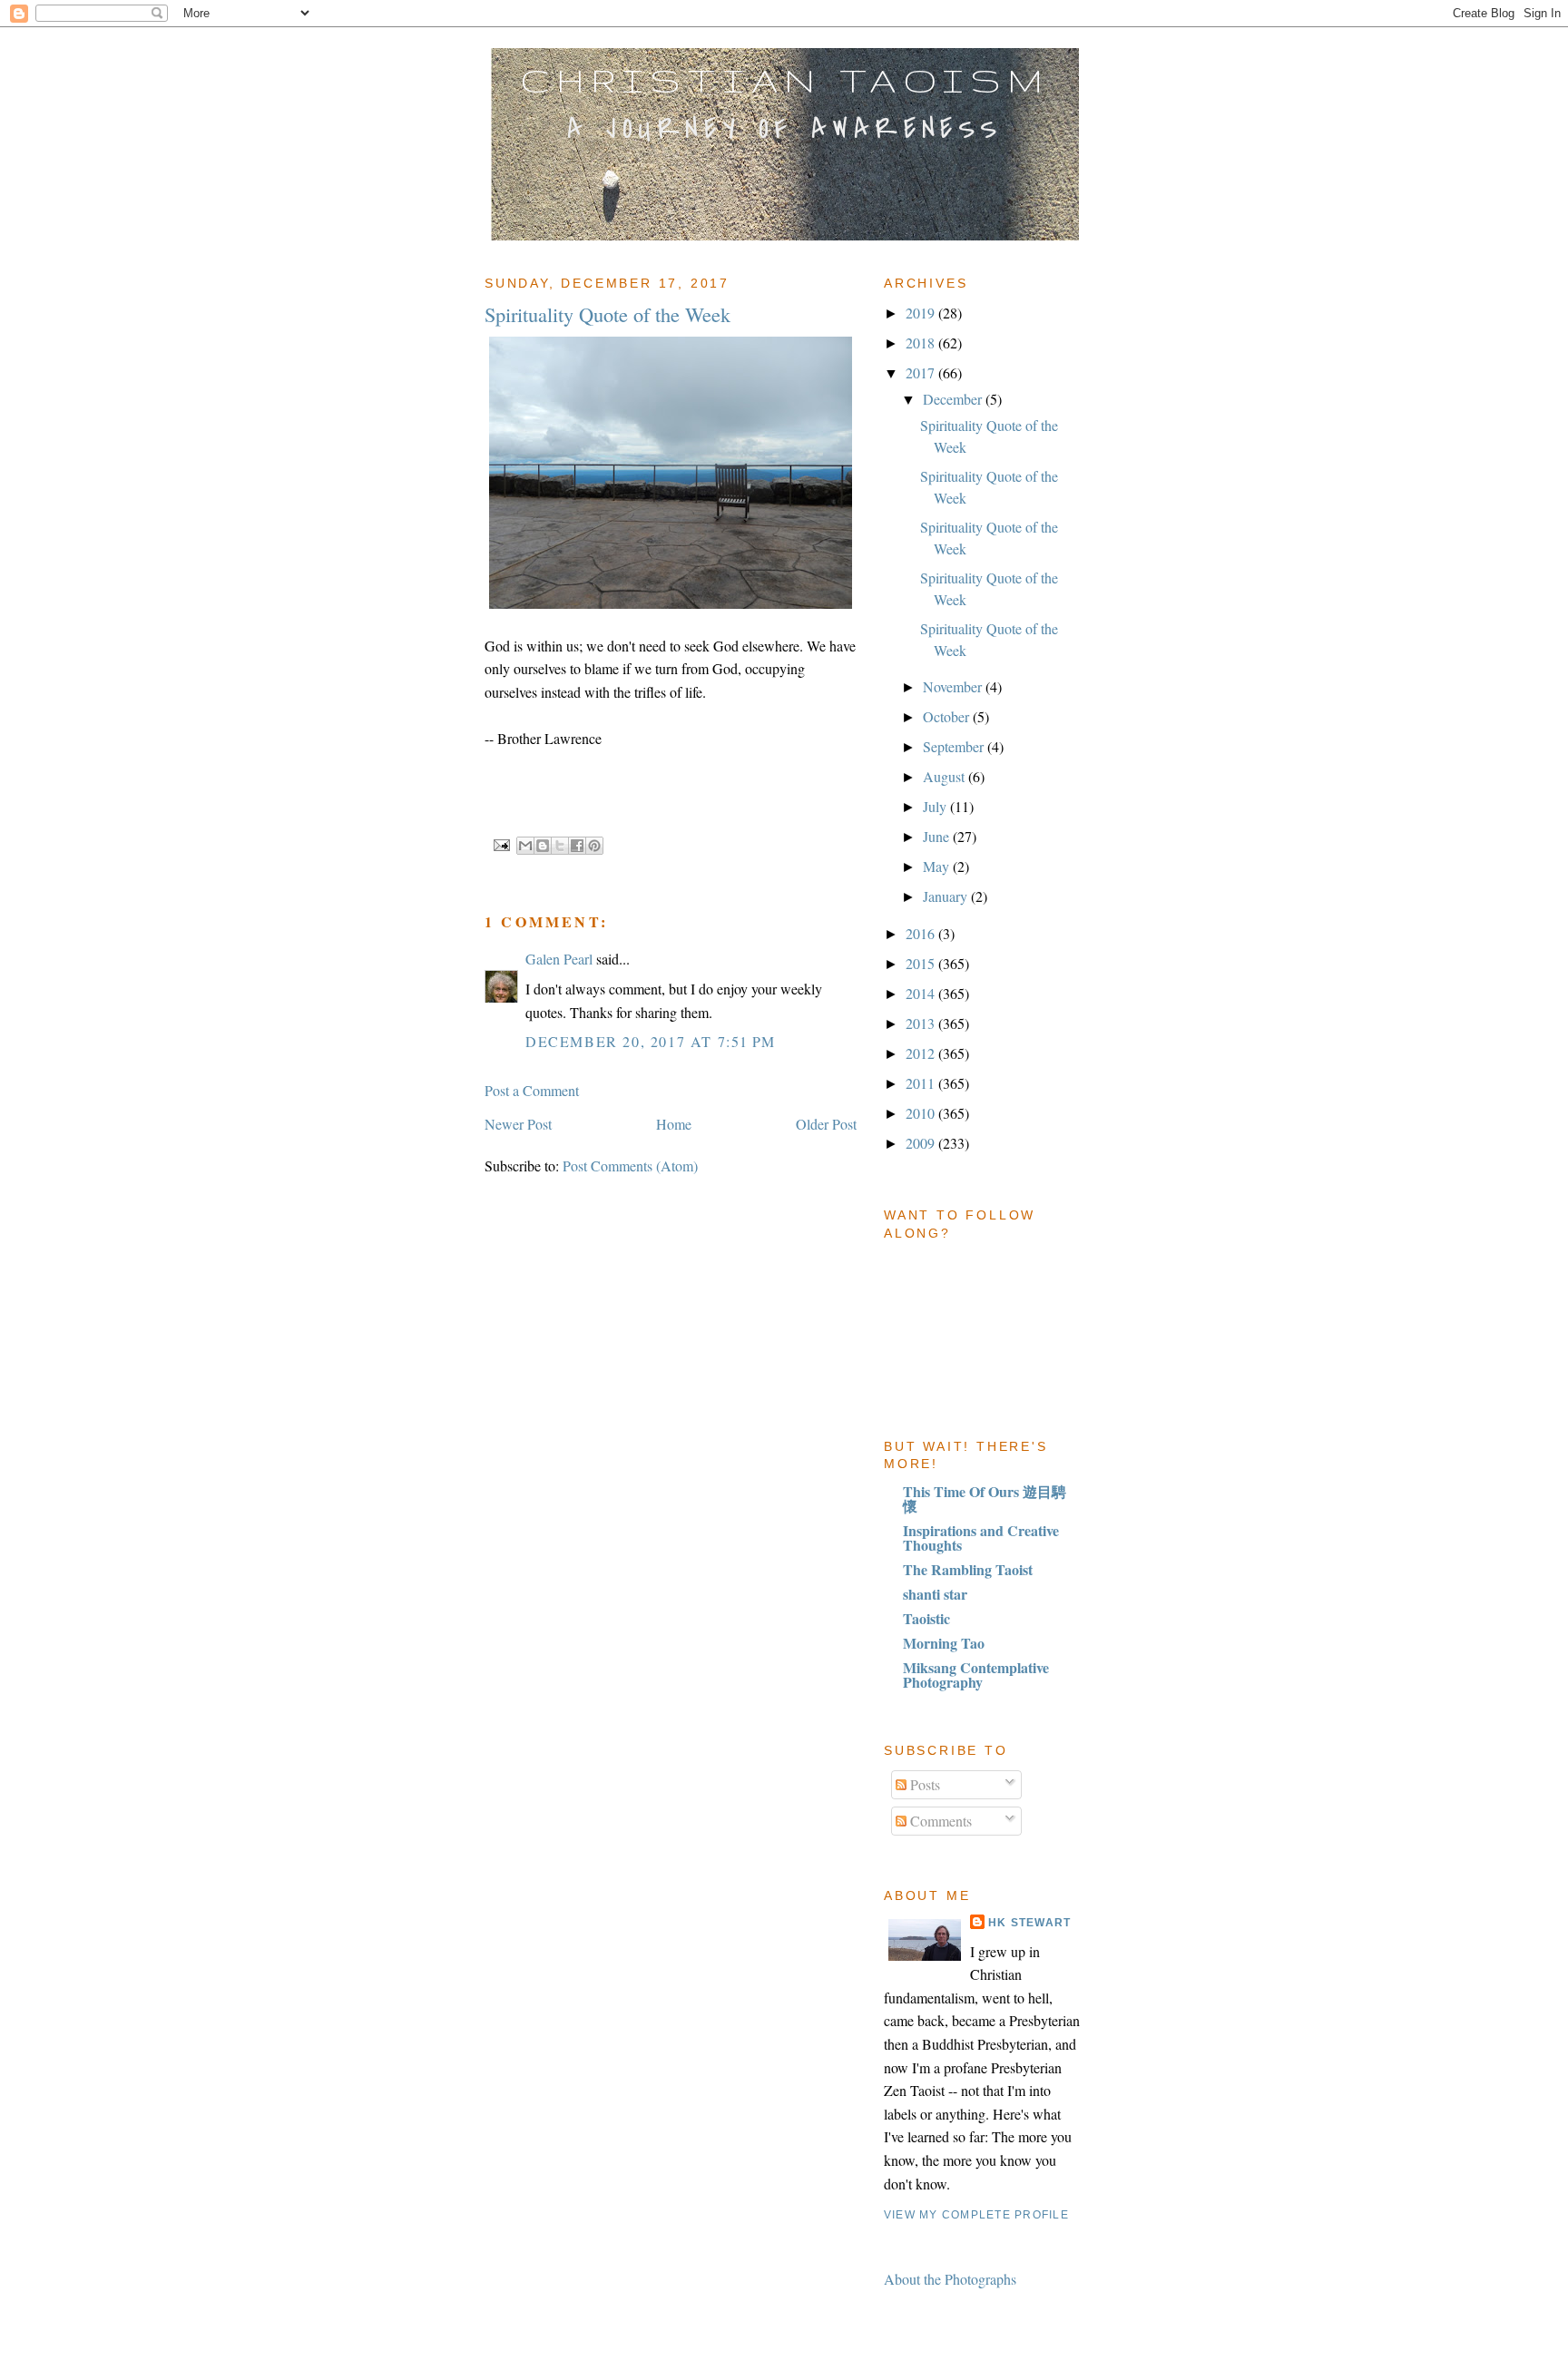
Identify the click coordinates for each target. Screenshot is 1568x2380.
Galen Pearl (559, 959)
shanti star (935, 1594)
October (948, 716)
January (947, 896)
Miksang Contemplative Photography (976, 1675)
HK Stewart (1029, 1923)
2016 (922, 933)
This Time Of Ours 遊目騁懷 (985, 1499)
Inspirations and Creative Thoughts (981, 1538)
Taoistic (926, 1618)
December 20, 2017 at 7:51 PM (651, 1041)
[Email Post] (501, 844)
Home (674, 1124)
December (954, 399)
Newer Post (518, 1124)
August (946, 776)
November (954, 686)
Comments (939, 1821)
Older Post (826, 1124)
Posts (923, 1784)
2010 (922, 1113)
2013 (922, 1023)
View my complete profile (976, 2215)
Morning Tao (944, 1643)
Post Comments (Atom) (630, 1166)
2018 (922, 343)
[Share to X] (560, 846)
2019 (922, 313)
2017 (922, 372)
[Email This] (525, 846)
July (936, 806)
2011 (922, 1083)
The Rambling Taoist (968, 1569)
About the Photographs (950, 2279)
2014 (922, 993)
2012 (922, 1053)
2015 (922, 963)
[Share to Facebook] (577, 846)
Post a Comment (532, 1090)
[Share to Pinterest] (594, 846)
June (938, 836)
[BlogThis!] (543, 846)
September (955, 746)
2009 (922, 1143)
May (938, 866)
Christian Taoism (785, 80)
